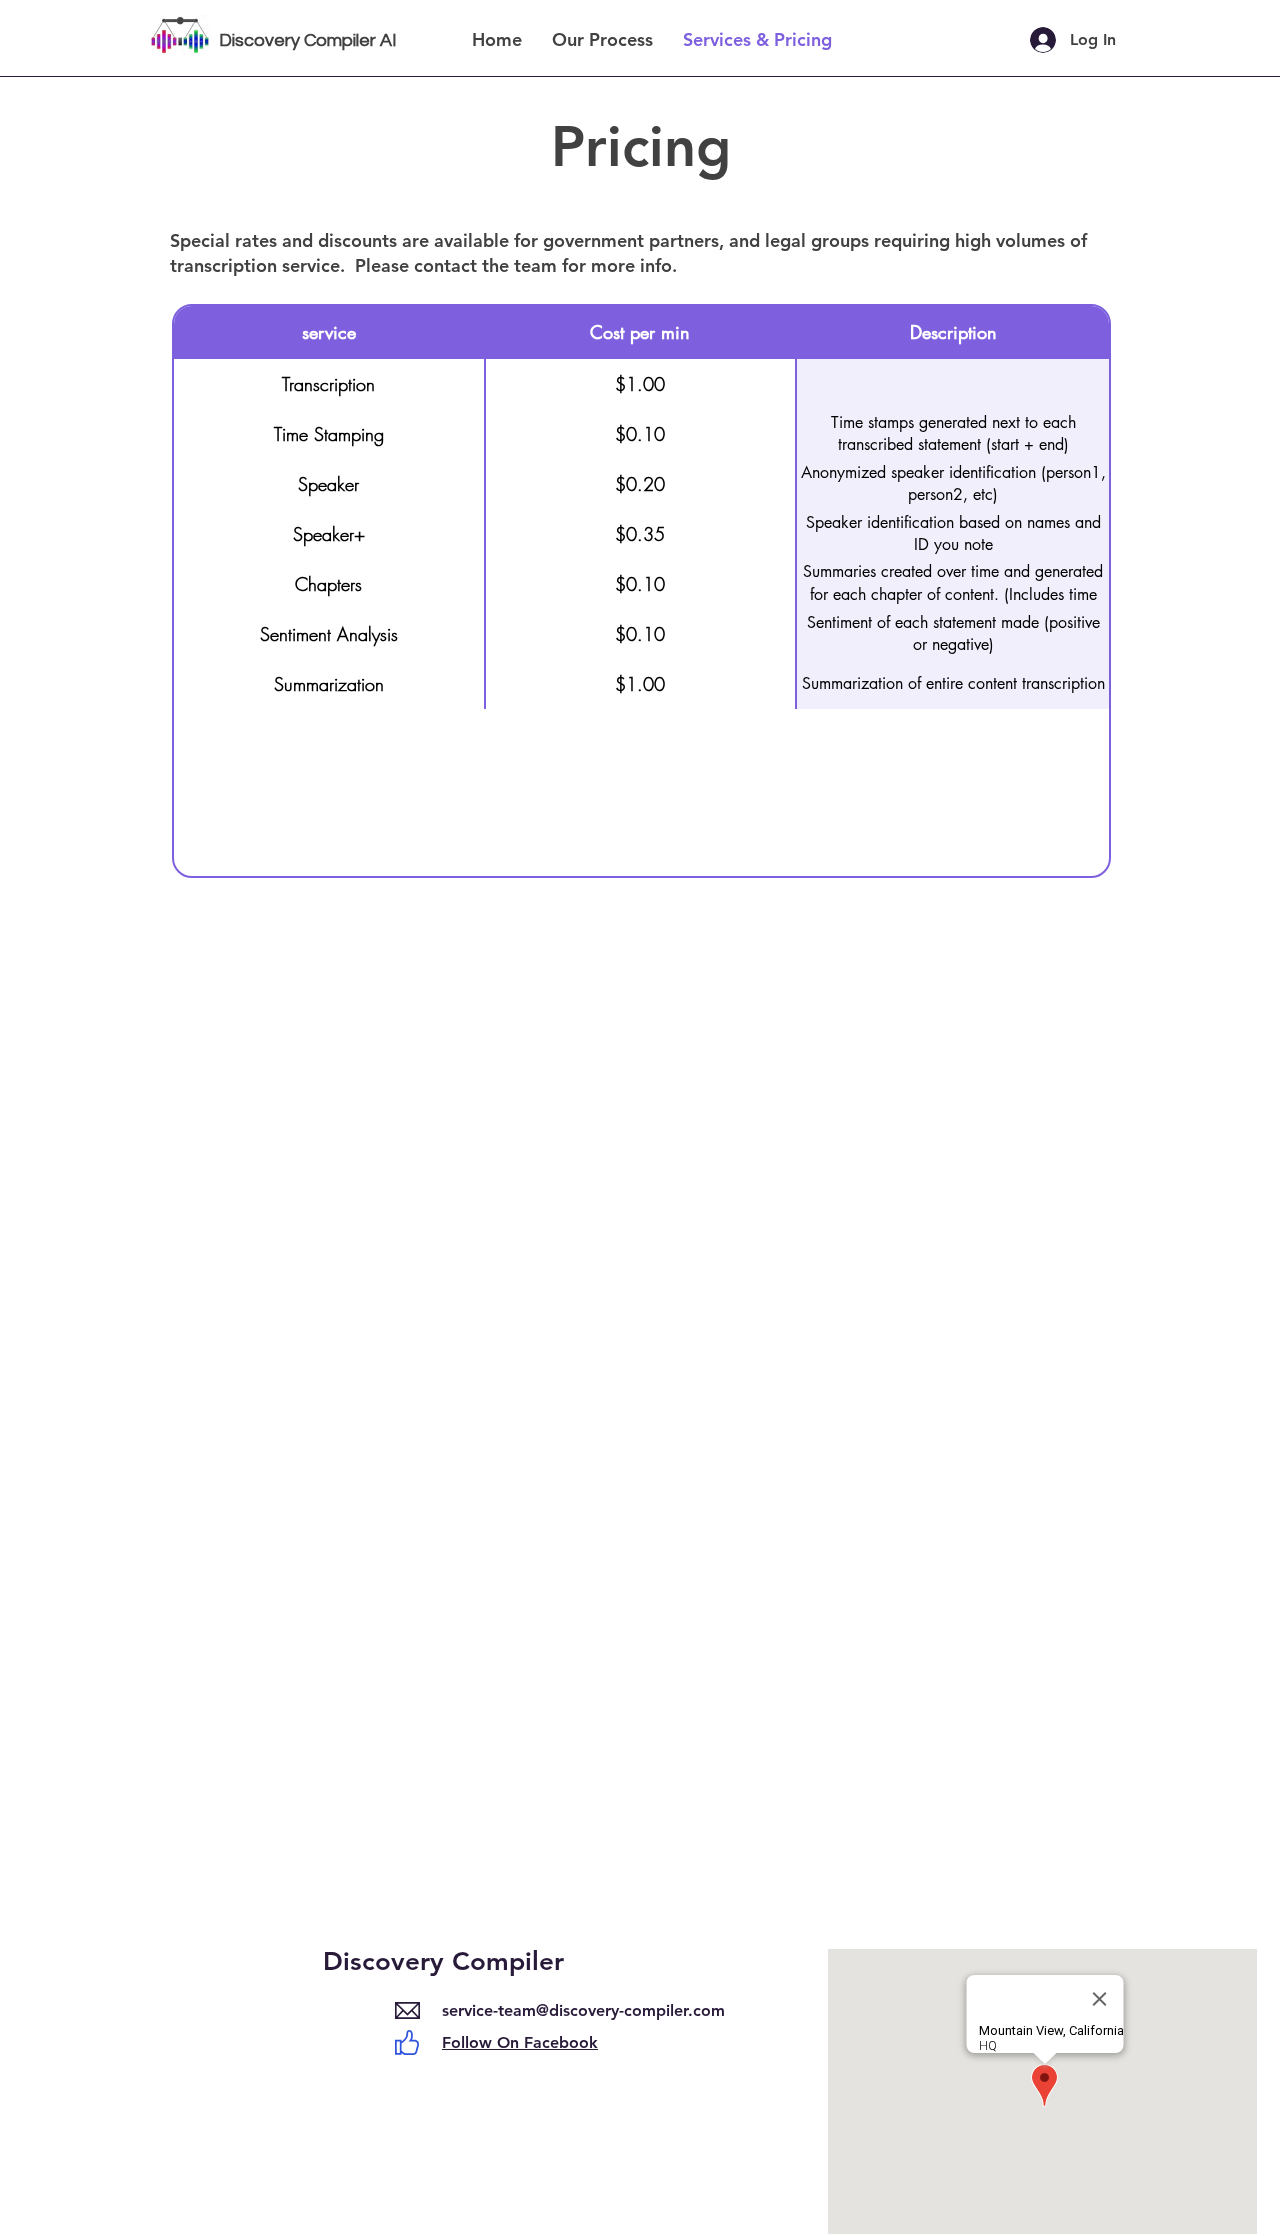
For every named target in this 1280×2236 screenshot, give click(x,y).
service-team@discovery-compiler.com (583, 2010)
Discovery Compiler (443, 1961)
